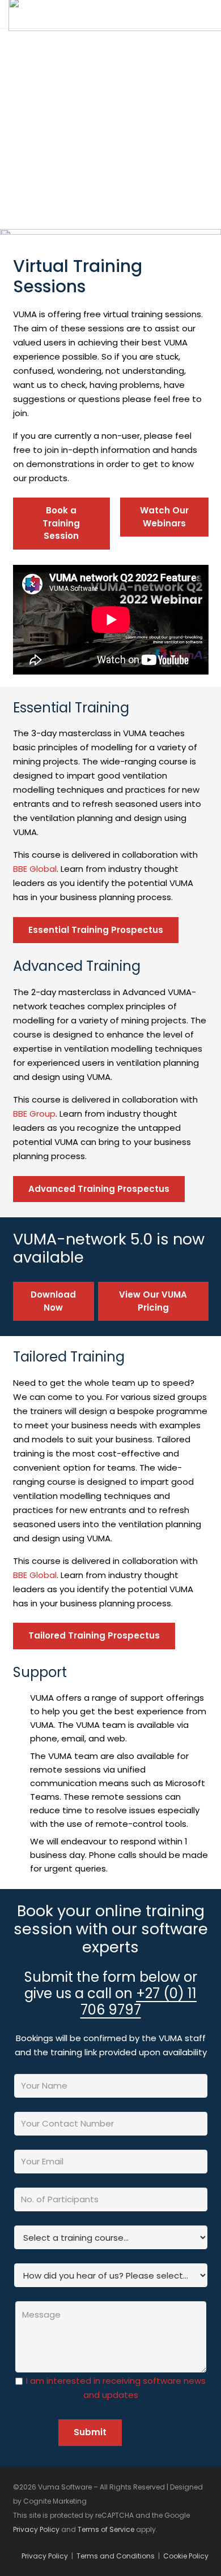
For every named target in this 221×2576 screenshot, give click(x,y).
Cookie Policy (186, 2556)
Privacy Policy (36, 2529)
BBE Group (34, 1114)
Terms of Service (106, 2529)
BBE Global (35, 869)
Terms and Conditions (116, 2556)
